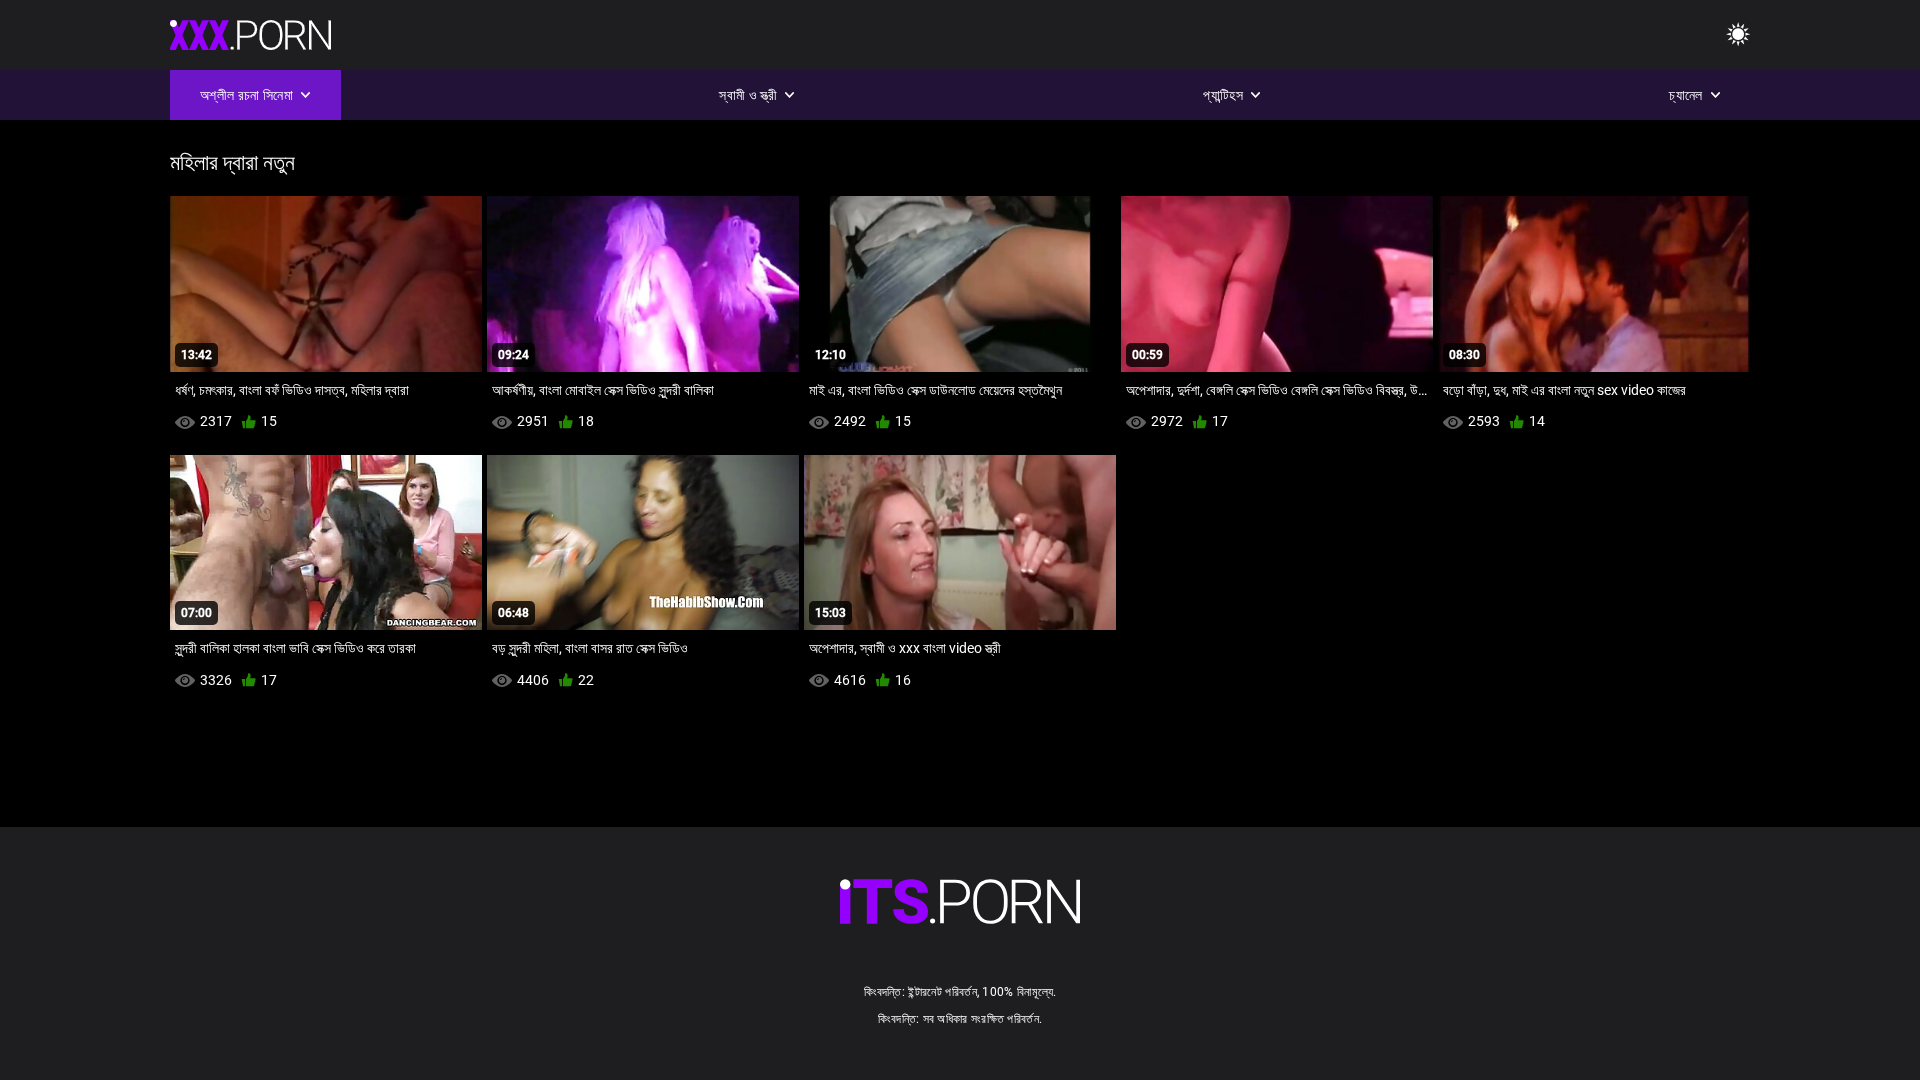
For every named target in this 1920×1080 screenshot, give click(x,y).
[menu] (1738, 35)
